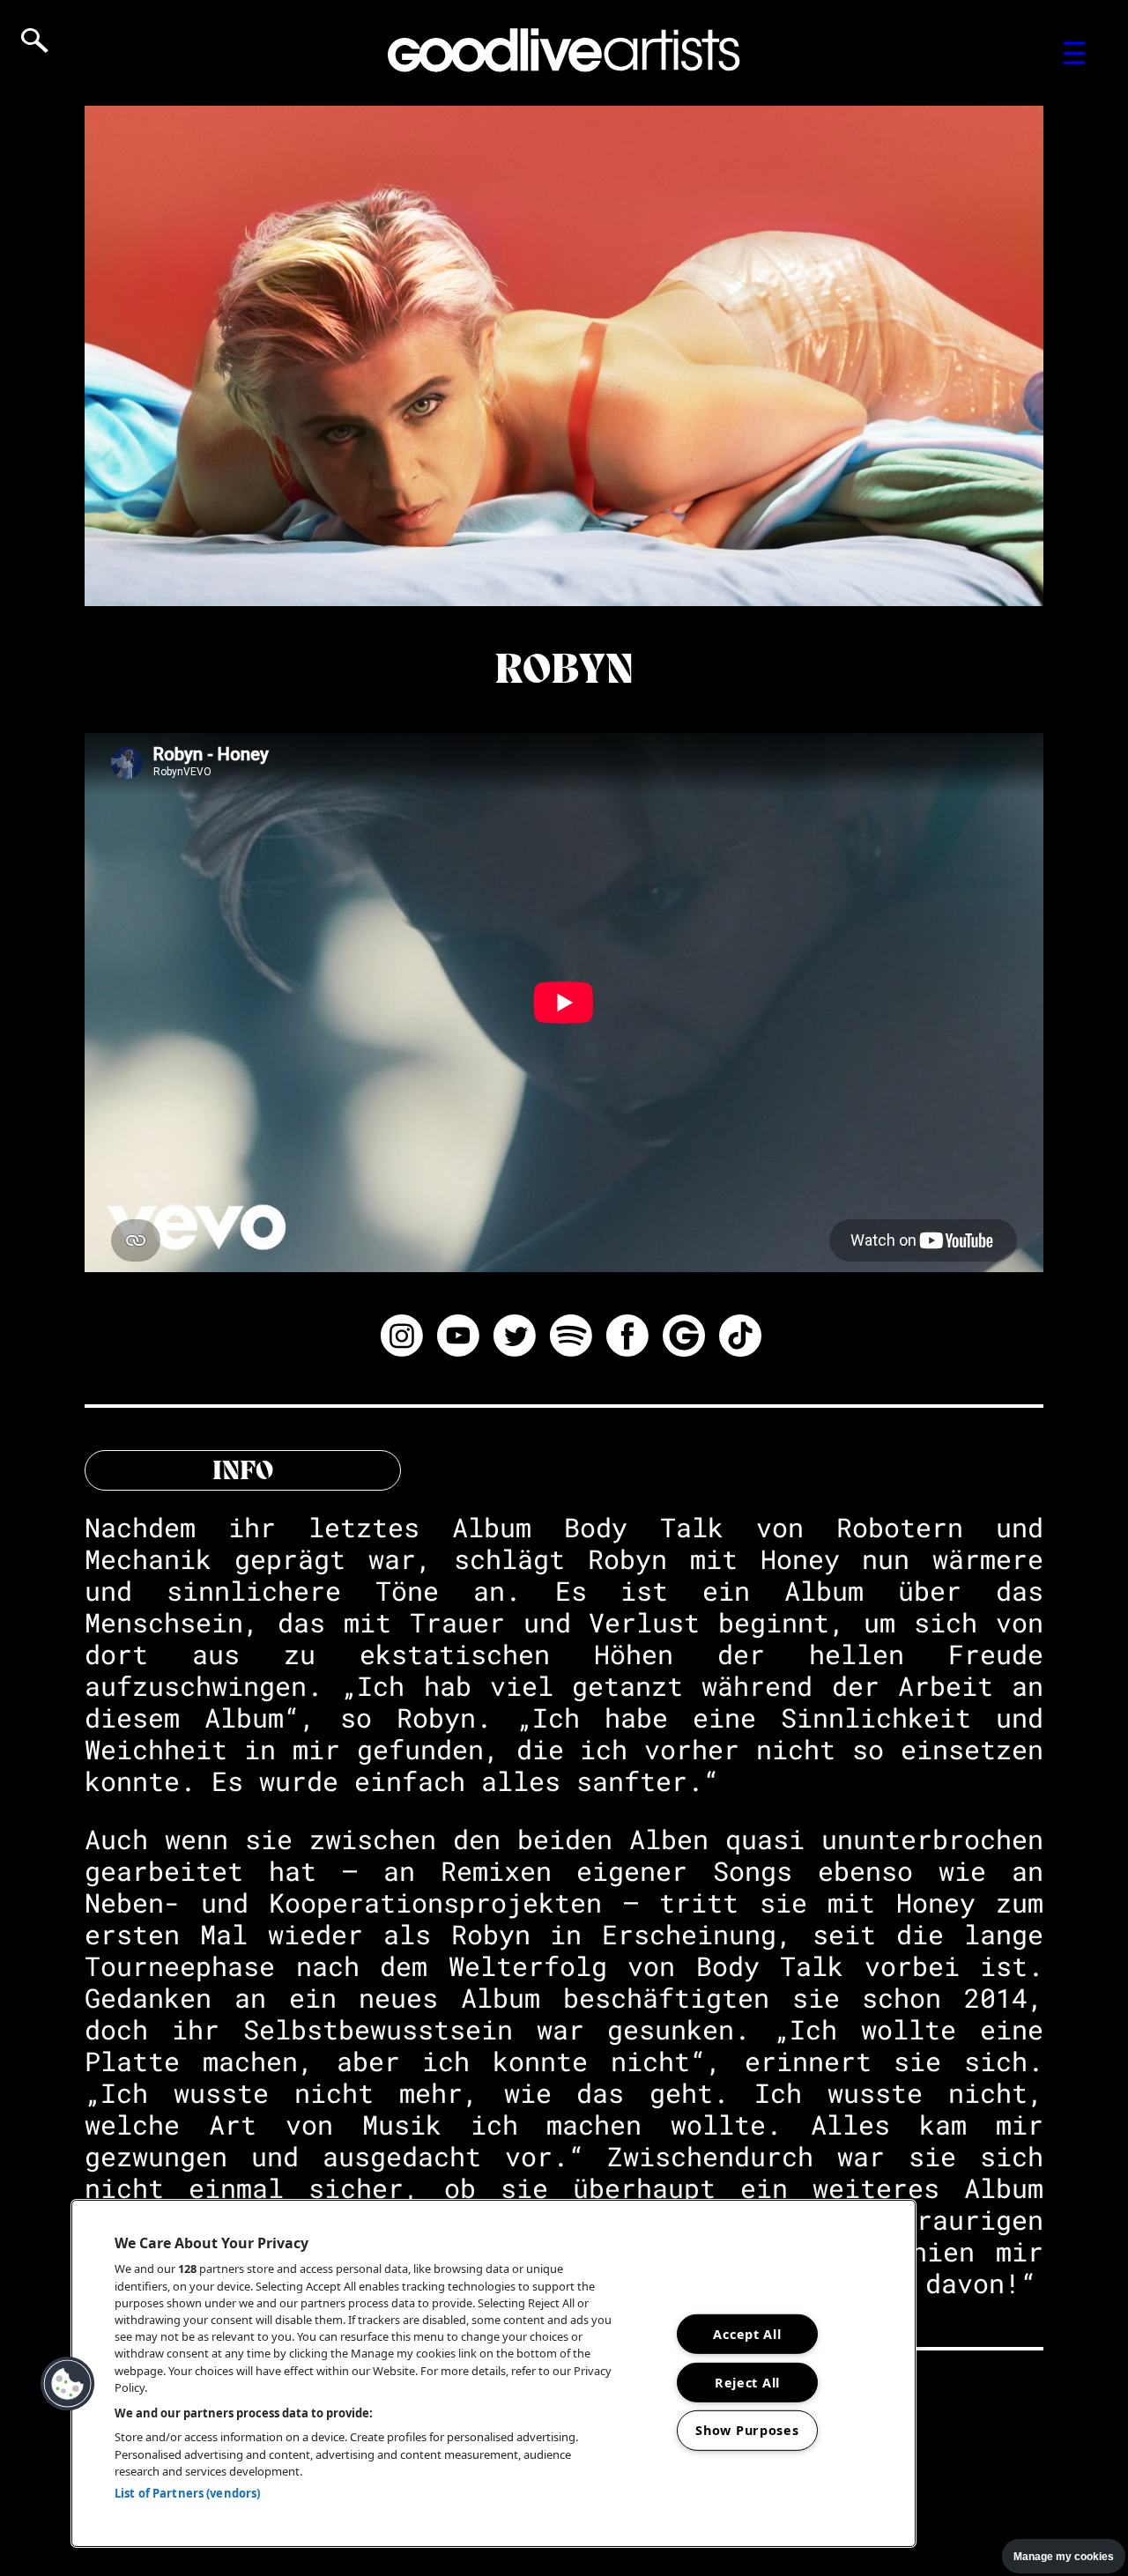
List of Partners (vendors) (187, 2493)
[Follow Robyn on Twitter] (515, 1338)
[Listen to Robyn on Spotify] (571, 1338)
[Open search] (35, 41)
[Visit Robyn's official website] (684, 1338)
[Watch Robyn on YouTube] (458, 1338)
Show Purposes (747, 2430)
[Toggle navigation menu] (1075, 53)
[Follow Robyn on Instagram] (402, 1338)
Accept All (747, 2334)
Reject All (747, 2382)
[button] (68, 2384)
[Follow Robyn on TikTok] (740, 1338)
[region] (493, 2373)
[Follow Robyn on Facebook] (627, 1338)
